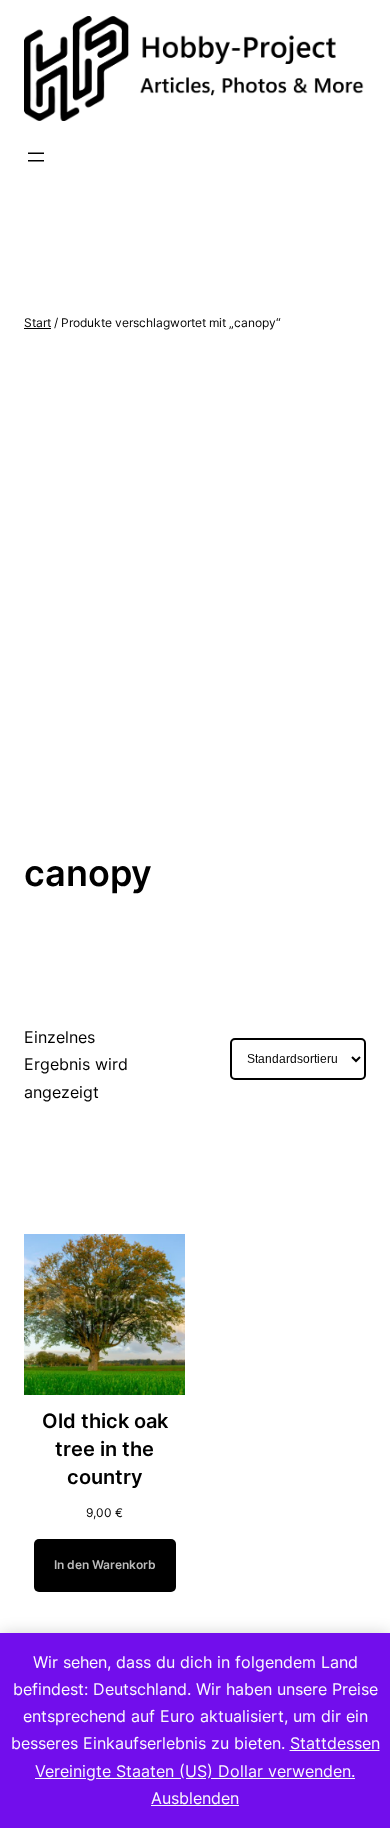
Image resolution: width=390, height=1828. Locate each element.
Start (37, 322)
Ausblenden (195, 1798)
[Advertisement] (195, 592)
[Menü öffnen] (36, 157)
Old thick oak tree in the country (105, 1449)
